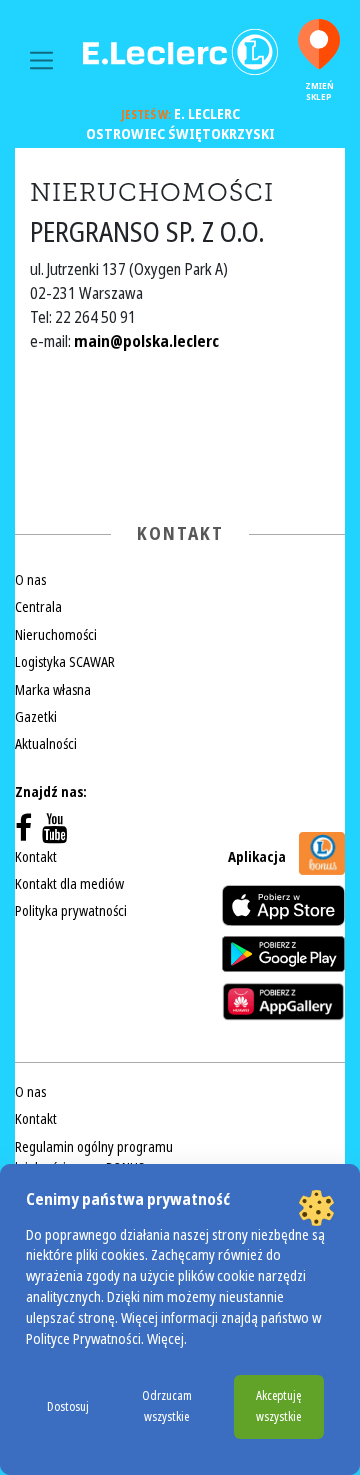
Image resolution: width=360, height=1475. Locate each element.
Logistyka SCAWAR (65, 662)
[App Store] (283, 905)
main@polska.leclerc (146, 341)
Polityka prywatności (71, 911)
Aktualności (46, 744)
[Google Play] (283, 954)
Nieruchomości (56, 635)
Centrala (38, 607)
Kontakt (36, 857)
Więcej (165, 1339)
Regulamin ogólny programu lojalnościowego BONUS (94, 1157)
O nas (30, 580)
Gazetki (36, 717)
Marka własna (53, 690)
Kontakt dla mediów (69, 884)
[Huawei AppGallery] (283, 1001)
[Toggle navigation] (41, 60)
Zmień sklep (319, 91)
